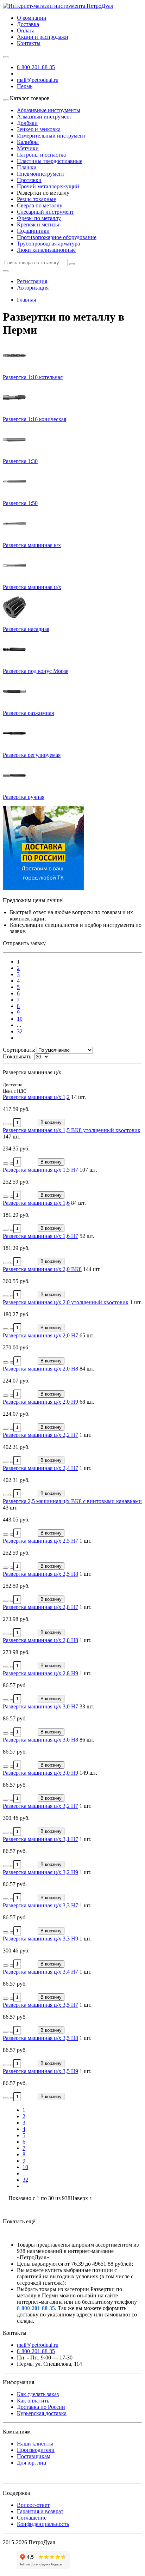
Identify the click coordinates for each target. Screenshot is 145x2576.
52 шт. (87, 1236)
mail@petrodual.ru (38, 2345)
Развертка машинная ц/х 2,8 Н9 (40, 1673)
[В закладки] (6, 1124)
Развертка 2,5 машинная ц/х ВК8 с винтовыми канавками (72, 1501)
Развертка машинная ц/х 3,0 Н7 (40, 1706)
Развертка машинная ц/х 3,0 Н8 (40, 1740)
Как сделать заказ (38, 2394)
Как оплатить (33, 2401)
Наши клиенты (35, 2444)
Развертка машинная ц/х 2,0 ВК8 (42, 1269)
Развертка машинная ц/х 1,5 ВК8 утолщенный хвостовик (72, 1130)
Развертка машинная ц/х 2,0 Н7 (40, 1335)
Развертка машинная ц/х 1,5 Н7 (40, 1170)
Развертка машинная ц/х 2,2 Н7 (40, 1435)
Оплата (26, 31)
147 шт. (12, 1137)
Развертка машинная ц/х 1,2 (36, 1097)
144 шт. (92, 1269)
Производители (36, 2450)
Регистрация (32, 281)
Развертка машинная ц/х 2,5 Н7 (40, 1541)
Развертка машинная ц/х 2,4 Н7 (40, 1468)
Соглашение (32, 2518)
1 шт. (136, 1302)
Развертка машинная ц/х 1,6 (36, 1203)
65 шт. (87, 1335)
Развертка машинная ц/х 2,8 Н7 (40, 1607)
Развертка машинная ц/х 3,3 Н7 (40, 1905)
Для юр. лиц (32, 2463)
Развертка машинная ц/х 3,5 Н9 (40, 2071)
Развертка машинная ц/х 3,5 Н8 (40, 2038)
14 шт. (78, 1097)
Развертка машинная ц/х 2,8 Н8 (40, 1640)
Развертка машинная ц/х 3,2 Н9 (40, 1872)
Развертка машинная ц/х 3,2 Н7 (40, 1806)
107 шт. (88, 1170)
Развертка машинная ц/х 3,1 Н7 (40, 1839)
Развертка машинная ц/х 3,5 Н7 (40, 2005)
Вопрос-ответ (33, 2505)
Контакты (29, 43)
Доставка (28, 24)
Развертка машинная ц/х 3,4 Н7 (40, 1972)
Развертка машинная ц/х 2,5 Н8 (40, 1574)
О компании (32, 18)
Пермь (25, 86)
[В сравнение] (13, 1124)
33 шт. (87, 1706)
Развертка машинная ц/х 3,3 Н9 (40, 1939)
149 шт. (88, 1773)
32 (20, 1031)
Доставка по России (41, 2407)
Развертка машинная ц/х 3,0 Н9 (40, 1773)
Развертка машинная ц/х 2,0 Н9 (40, 1402)
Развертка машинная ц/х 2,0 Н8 (40, 1369)
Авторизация (33, 288)
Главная (26, 300)
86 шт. (87, 1740)
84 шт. (78, 1203)
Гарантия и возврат (40, 2511)
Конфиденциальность (43, 2524)
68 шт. (87, 1402)
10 (20, 1019)
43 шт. (10, 1508)
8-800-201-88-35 (36, 67)
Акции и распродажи (43, 37)
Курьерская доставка (42, 2413)
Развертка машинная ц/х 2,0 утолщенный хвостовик (66, 1302)
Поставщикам (34, 2456)
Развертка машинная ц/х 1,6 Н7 (40, 1236)
